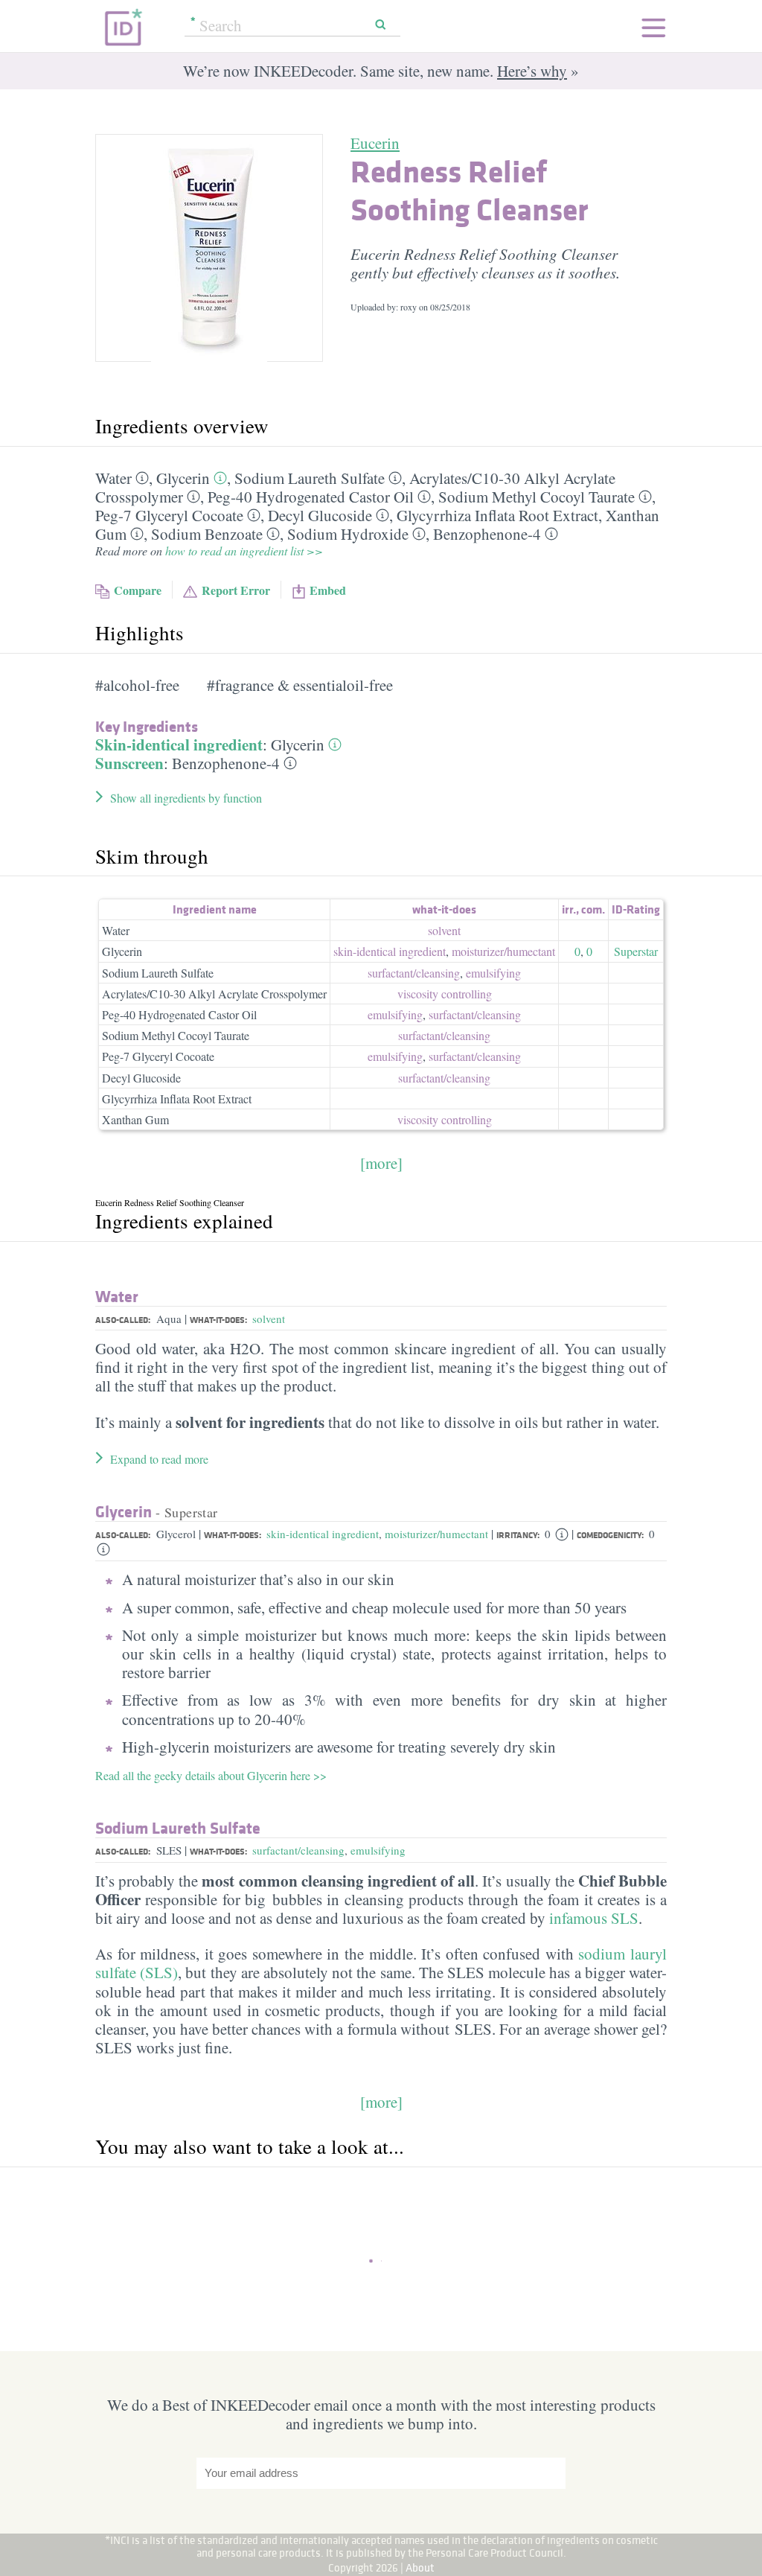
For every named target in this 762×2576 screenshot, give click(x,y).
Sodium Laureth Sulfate (310, 478)
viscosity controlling (445, 994)
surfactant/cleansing (298, 1850)
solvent (444, 930)
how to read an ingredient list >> (244, 551)
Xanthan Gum (135, 1119)
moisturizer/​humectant (503, 951)
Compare (138, 590)
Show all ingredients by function (186, 798)
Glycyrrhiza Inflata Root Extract (497, 515)
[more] (381, 1163)
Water (113, 478)
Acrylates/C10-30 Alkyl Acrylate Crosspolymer (214, 994)
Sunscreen (129, 763)
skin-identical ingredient (390, 951)
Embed (328, 590)
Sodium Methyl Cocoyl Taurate (537, 497)
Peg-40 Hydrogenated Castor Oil (311, 497)
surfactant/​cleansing (414, 973)
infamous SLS (594, 1918)
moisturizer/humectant (436, 1534)
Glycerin (183, 478)
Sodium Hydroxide (348, 534)
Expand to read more (159, 1459)
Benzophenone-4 (487, 534)
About (420, 2567)
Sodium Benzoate (207, 534)
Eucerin (375, 143)
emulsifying (493, 973)
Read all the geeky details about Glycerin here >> (211, 1775)
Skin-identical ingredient (179, 745)
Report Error (236, 590)
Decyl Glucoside (320, 515)
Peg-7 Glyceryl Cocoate (169, 515)
